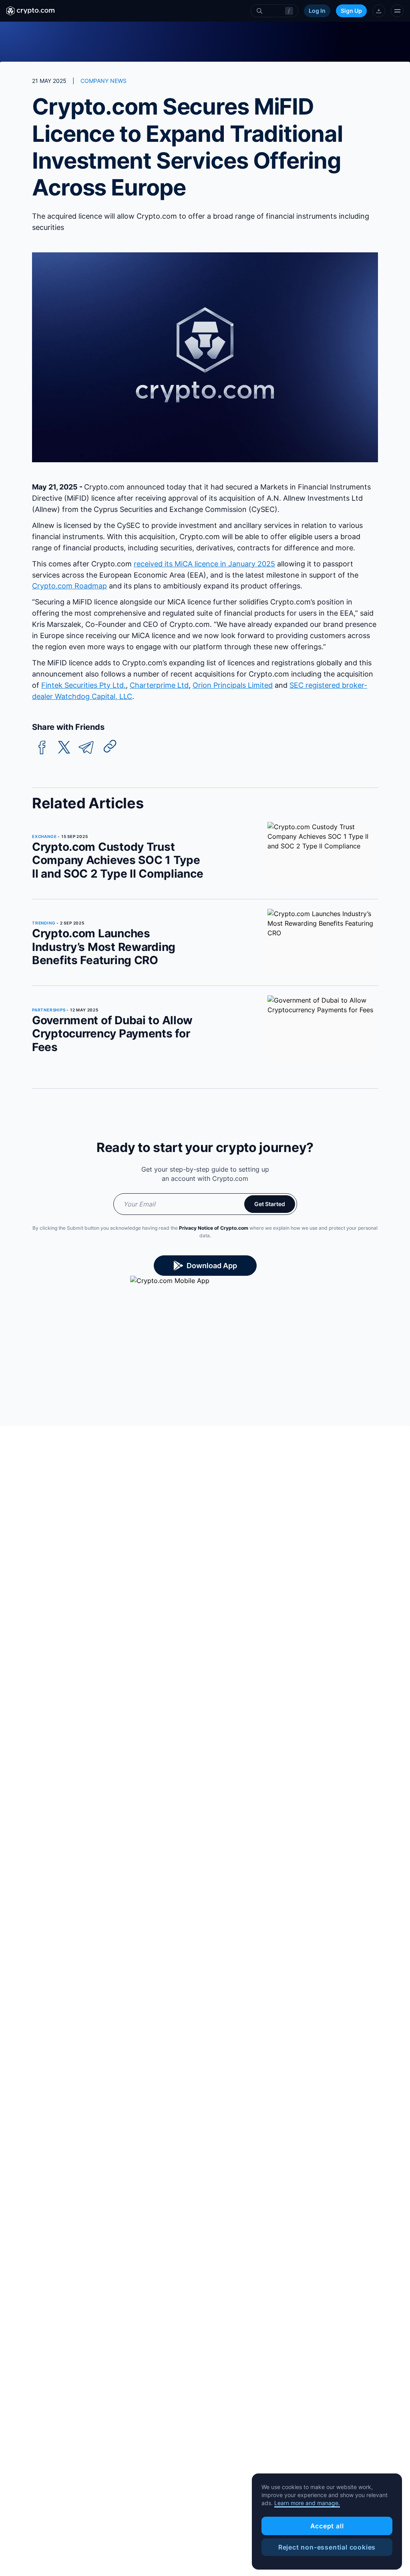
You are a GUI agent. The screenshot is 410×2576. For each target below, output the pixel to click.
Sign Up (351, 11)
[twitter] (64, 748)
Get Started (270, 1204)
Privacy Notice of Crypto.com (214, 1228)
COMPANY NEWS (104, 81)
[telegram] (86, 748)
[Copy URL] (110, 746)
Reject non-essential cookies (327, 2547)
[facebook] (42, 748)
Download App (212, 1266)
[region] (327, 2522)
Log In (317, 11)
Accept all (327, 2526)
